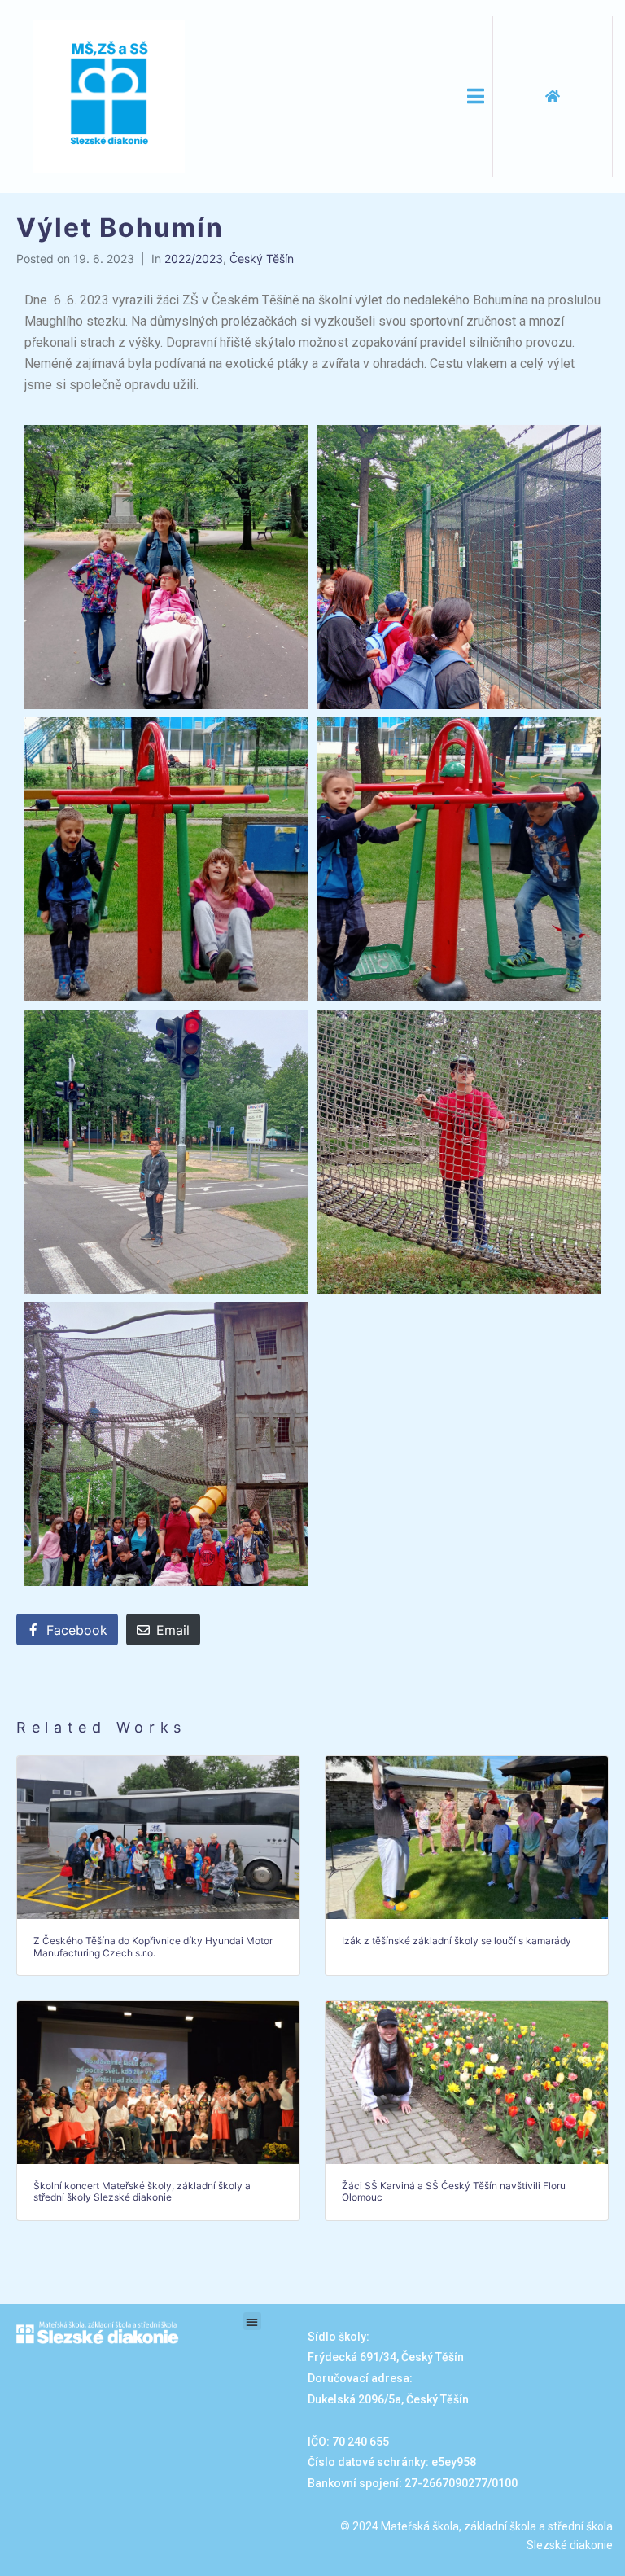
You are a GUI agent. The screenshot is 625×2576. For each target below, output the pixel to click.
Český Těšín (262, 258)
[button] (253, 2322)
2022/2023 (194, 258)
